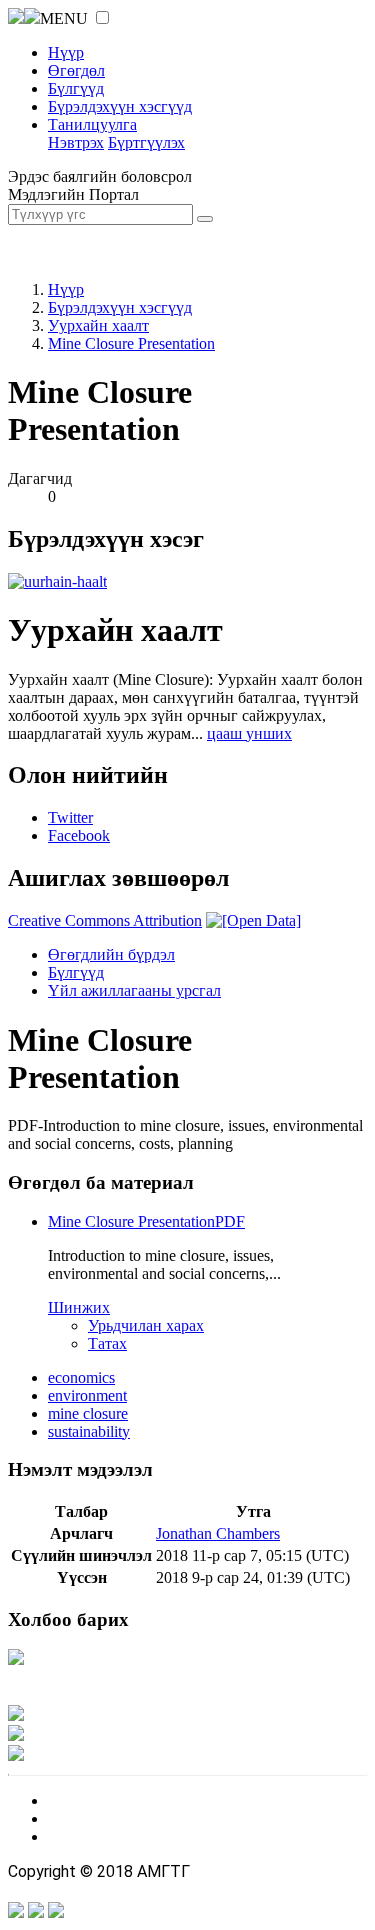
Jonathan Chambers (218, 1533)
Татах (107, 1343)
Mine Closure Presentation (131, 343)
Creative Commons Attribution (105, 920)
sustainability (89, 1431)
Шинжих (79, 1307)
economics (81, 1377)
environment (87, 1395)
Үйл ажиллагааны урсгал (134, 990)
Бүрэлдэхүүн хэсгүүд (120, 106)
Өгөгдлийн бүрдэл (111, 954)
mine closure (88, 1413)
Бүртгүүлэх (146, 142)
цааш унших (249, 733)
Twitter (70, 817)
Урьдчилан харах (146, 1325)
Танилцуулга (92, 124)
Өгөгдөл (76, 70)
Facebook (79, 835)
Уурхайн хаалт (98, 325)
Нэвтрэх (76, 142)
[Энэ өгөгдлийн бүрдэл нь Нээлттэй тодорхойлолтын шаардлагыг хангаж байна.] (253, 920)
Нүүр (66, 52)
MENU (64, 18)
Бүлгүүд (76, 88)
